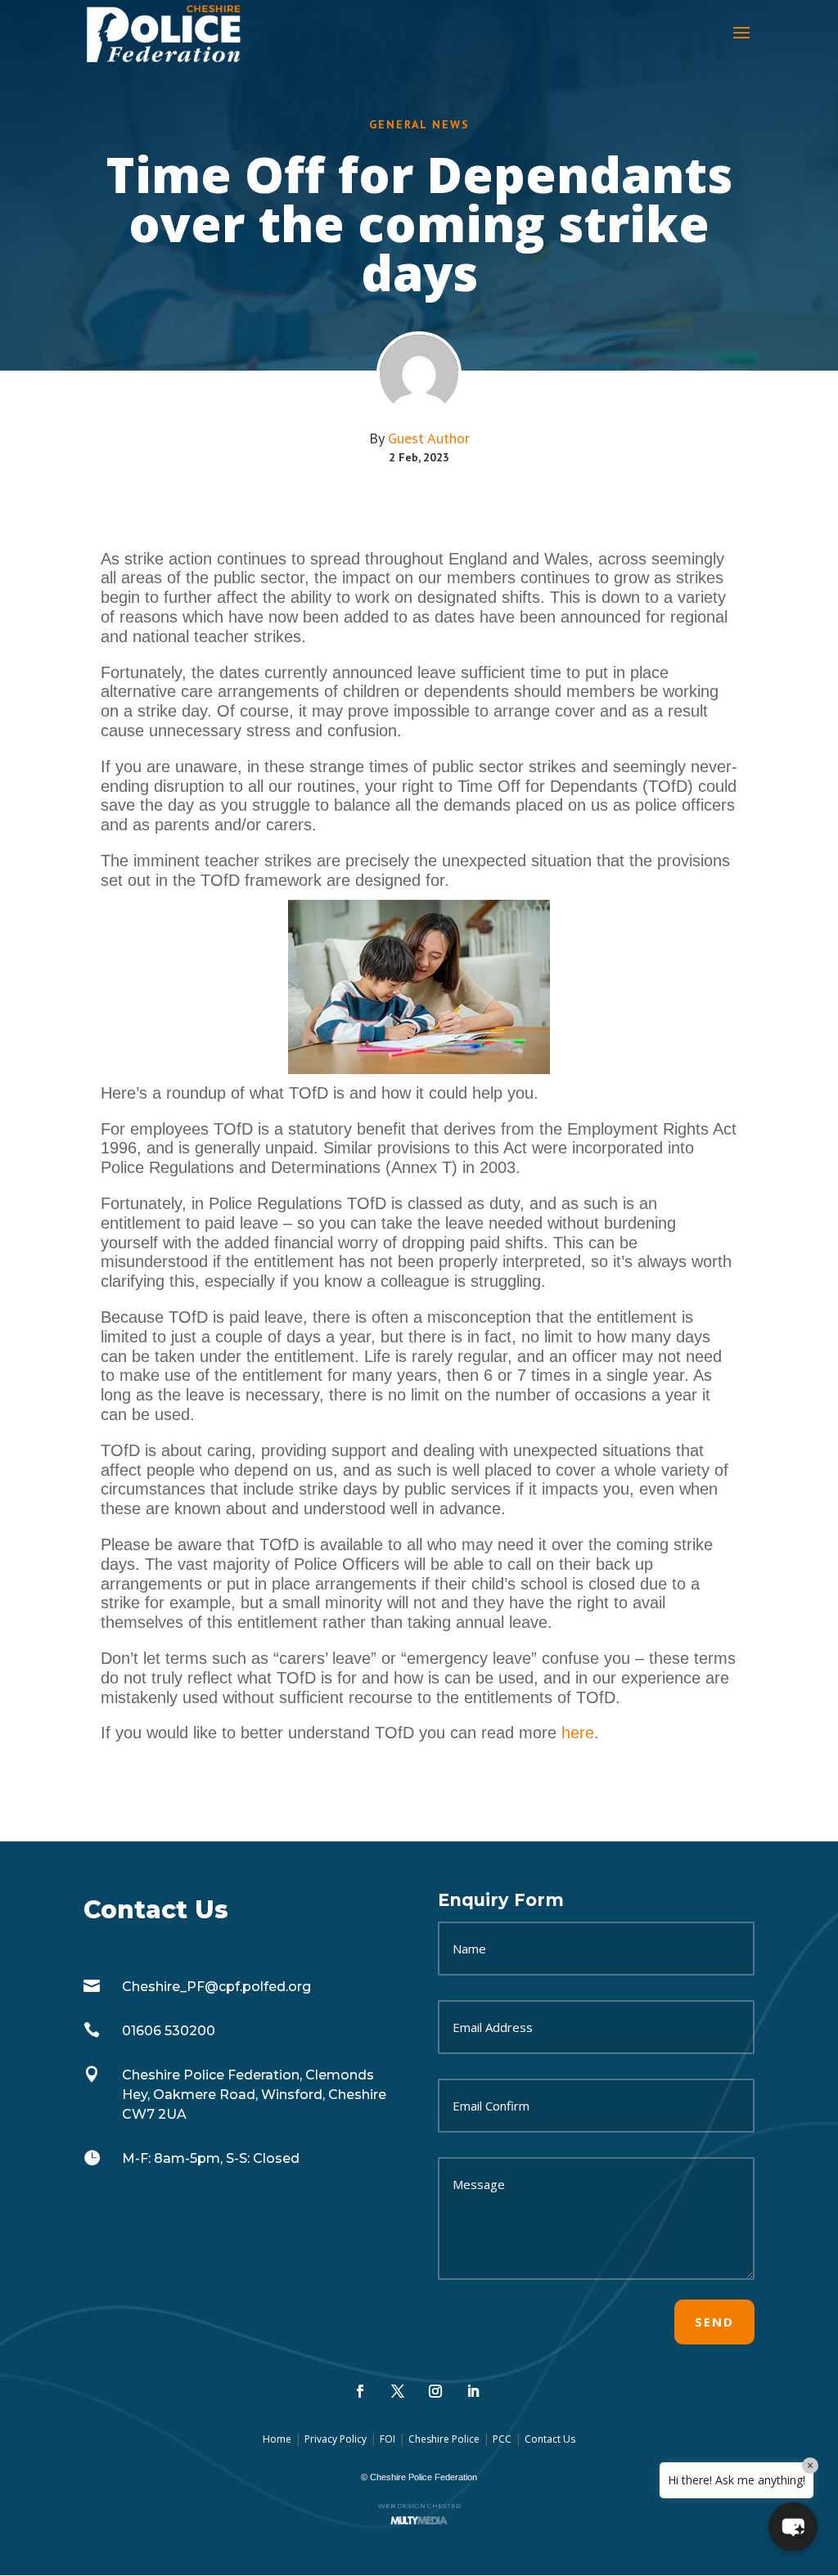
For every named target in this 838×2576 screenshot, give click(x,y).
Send (714, 2322)
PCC (502, 2439)
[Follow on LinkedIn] (473, 2391)
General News (419, 124)
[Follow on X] (398, 2391)
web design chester (419, 2506)
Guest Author (429, 438)
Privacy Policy (336, 2439)
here (578, 1733)
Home (277, 2439)
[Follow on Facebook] (360, 2391)
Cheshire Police (444, 2439)
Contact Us (550, 2439)
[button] (793, 2527)
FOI (387, 2439)
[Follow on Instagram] (435, 2391)
